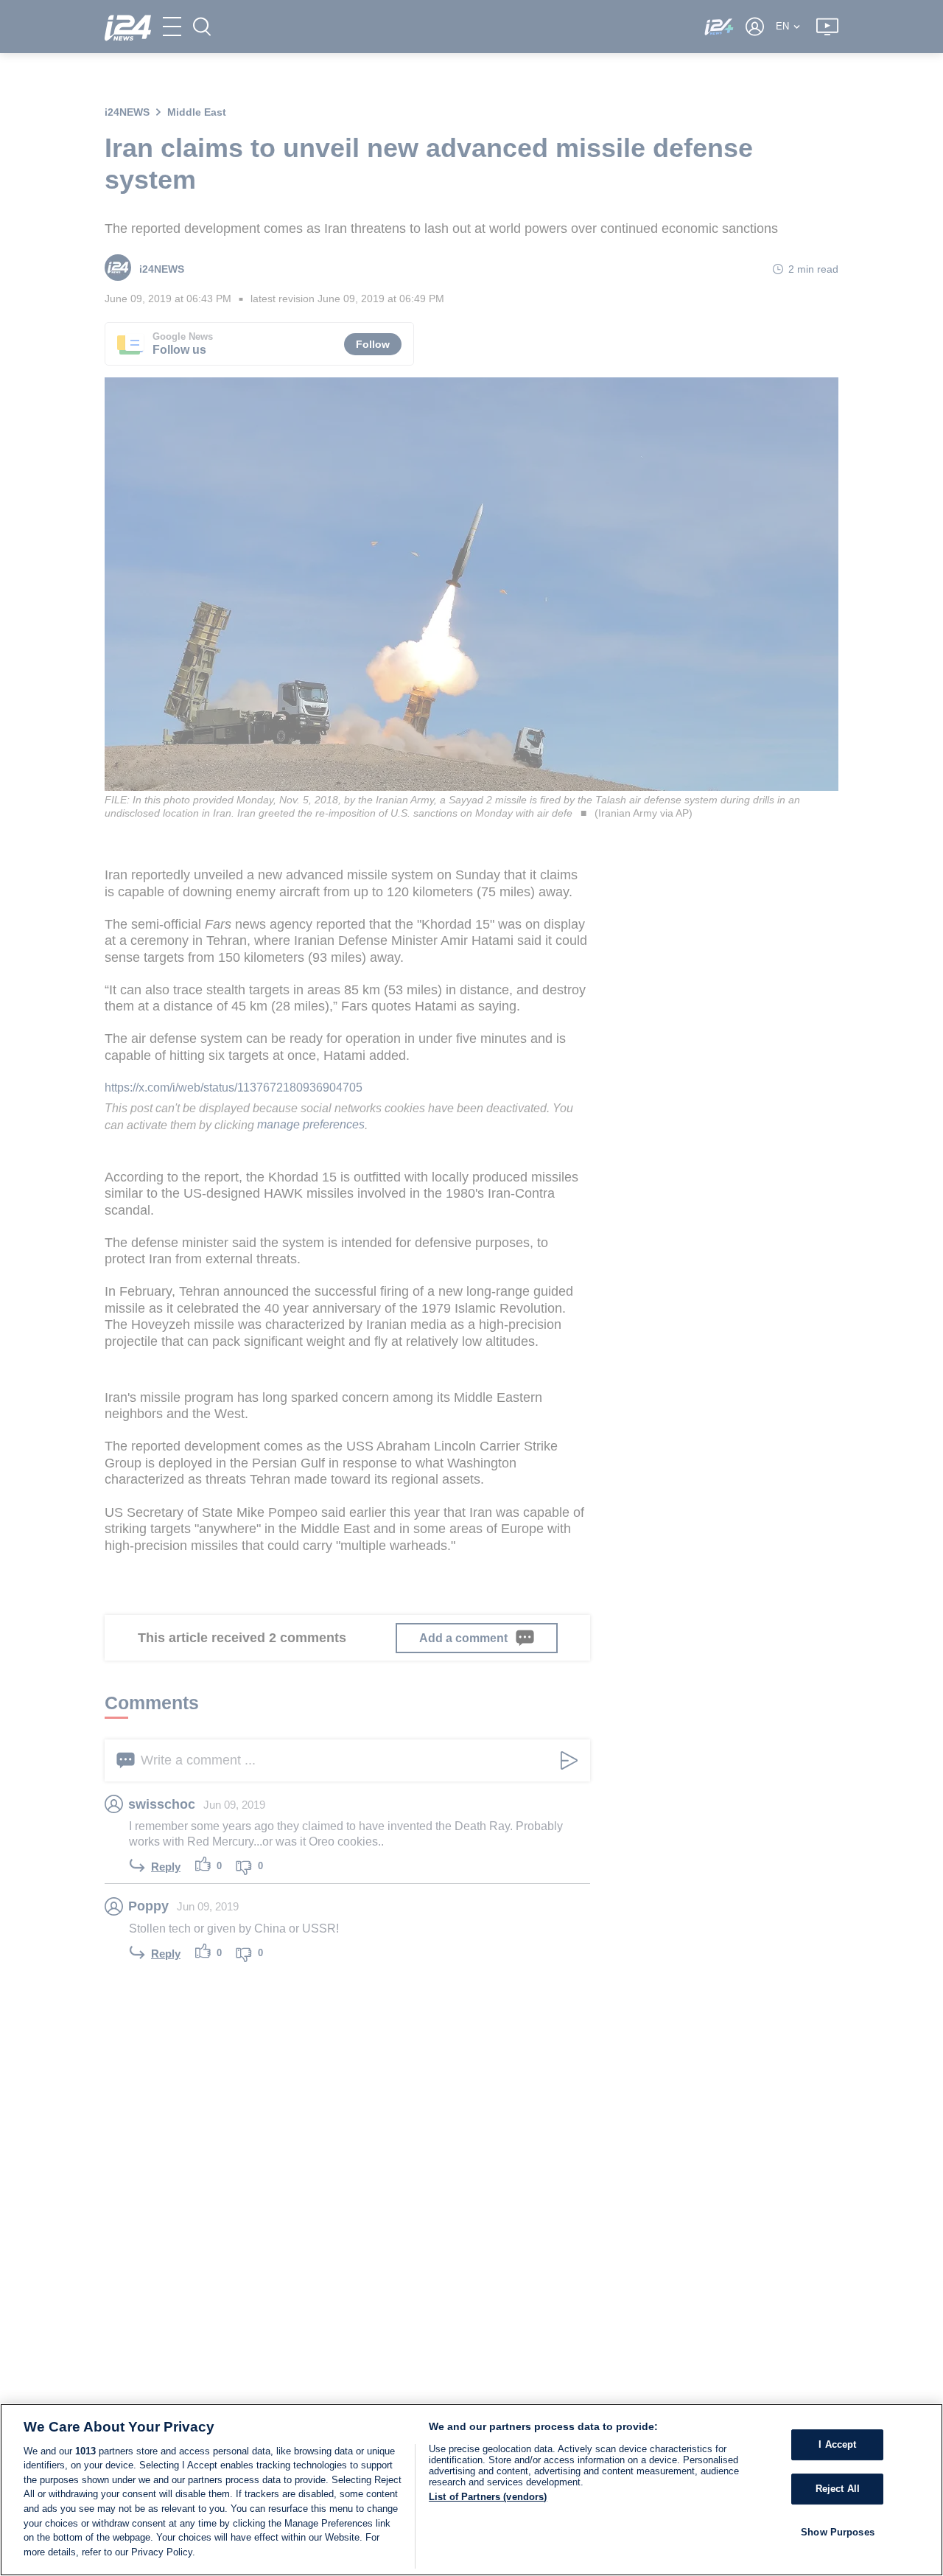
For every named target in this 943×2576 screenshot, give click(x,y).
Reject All (838, 2489)
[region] (471, 2490)
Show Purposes (838, 2531)
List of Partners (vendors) (488, 2497)
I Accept (837, 2444)
